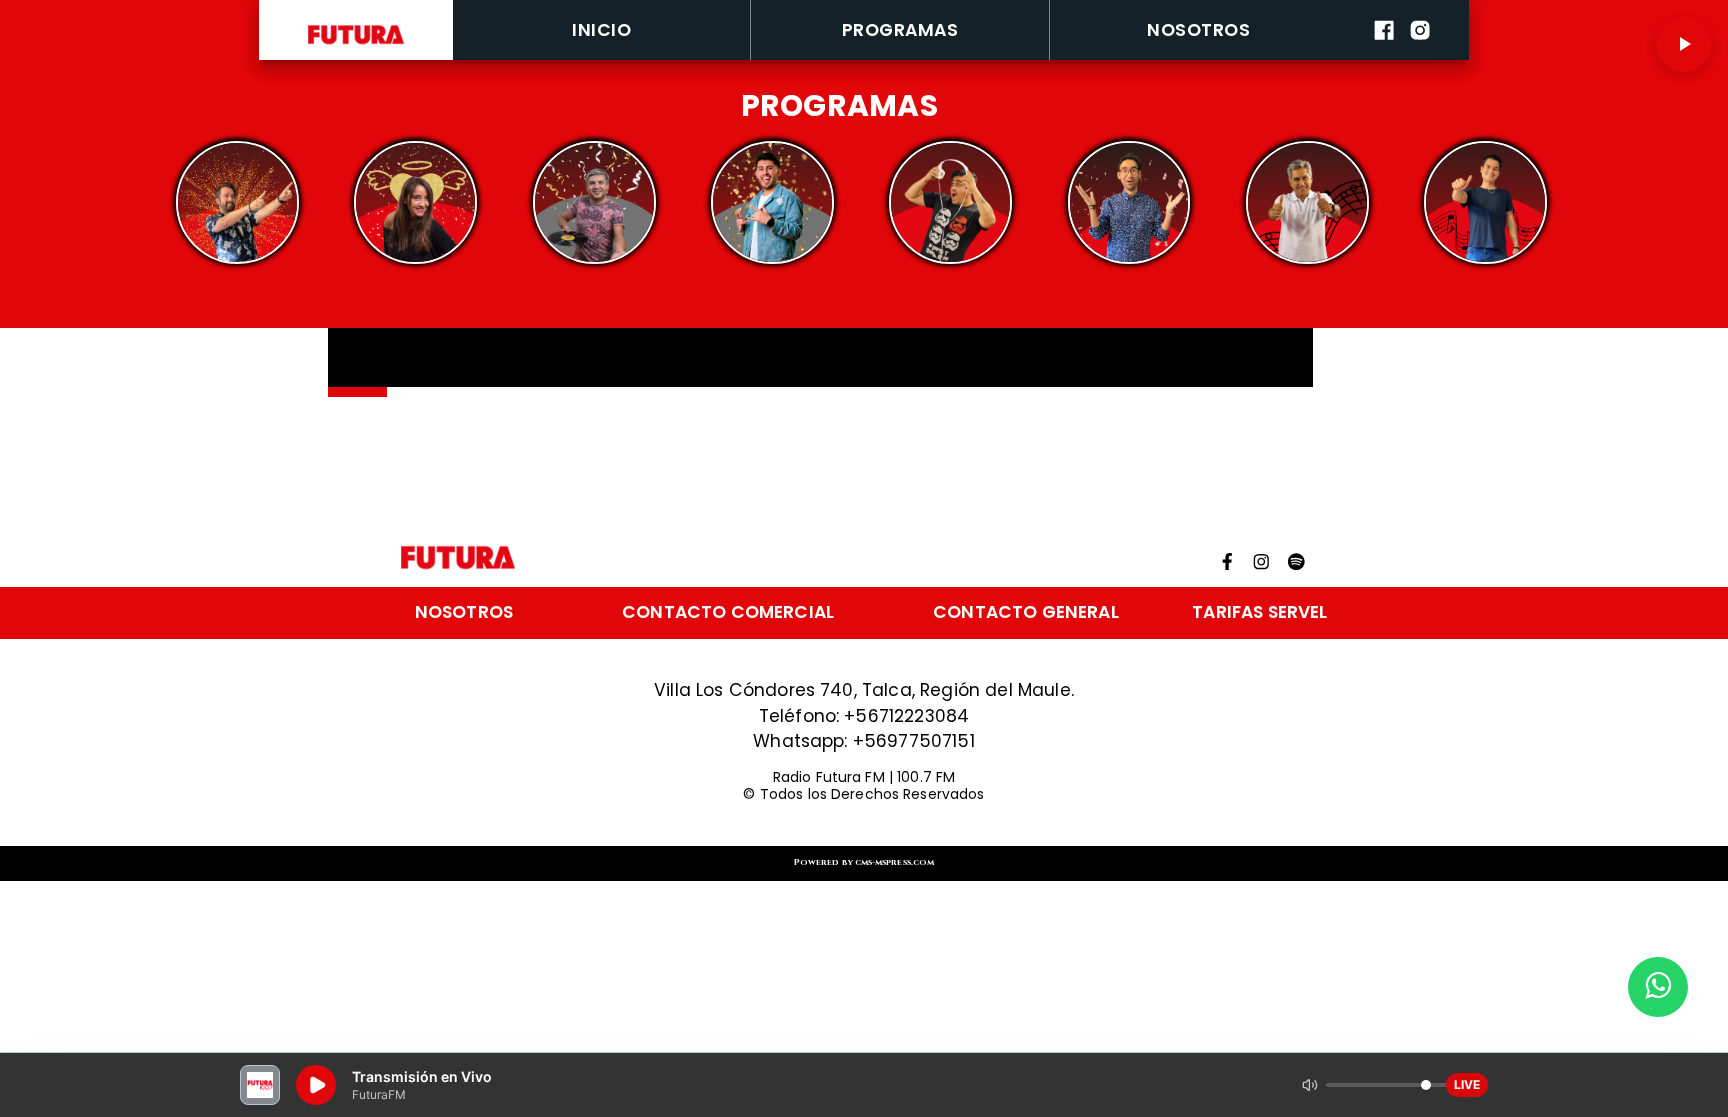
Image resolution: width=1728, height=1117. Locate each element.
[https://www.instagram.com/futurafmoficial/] (1420, 56)
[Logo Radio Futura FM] (356, 44)
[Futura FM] (237, 203)
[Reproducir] (1684, 44)
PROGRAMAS (900, 30)
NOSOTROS (1198, 30)
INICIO (601, 30)
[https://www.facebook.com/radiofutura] (1384, 56)
